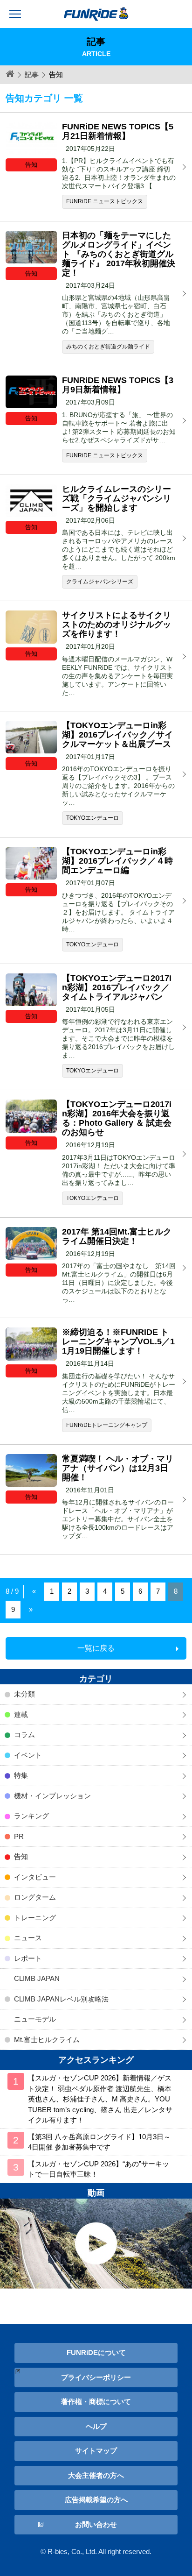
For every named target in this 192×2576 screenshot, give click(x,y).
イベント (28, 1755)
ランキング (31, 1816)
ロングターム (35, 1897)
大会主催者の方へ (96, 2475)
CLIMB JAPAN (37, 1978)
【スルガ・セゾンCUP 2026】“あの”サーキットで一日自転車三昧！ (99, 2169)
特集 (21, 1775)
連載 (21, 1714)
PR (19, 1836)
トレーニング (35, 1918)
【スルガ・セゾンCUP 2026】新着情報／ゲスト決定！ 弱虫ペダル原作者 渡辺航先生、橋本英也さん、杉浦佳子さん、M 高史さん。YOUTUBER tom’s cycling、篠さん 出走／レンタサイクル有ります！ (100, 2099)
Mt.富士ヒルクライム (47, 2040)
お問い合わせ (96, 2524)
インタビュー (35, 1877)
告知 (21, 1856)
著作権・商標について (96, 2402)
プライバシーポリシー (96, 2377)
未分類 (24, 1694)
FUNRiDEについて (96, 2352)
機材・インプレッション (52, 1796)
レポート (28, 1958)
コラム (24, 1735)
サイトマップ (96, 2451)
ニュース (28, 1938)
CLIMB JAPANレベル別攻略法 (61, 1999)
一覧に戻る (96, 1648)
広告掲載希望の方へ (96, 2500)
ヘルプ (96, 2426)
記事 (32, 75)
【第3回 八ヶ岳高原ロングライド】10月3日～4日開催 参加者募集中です (99, 2142)
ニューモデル (35, 2019)
